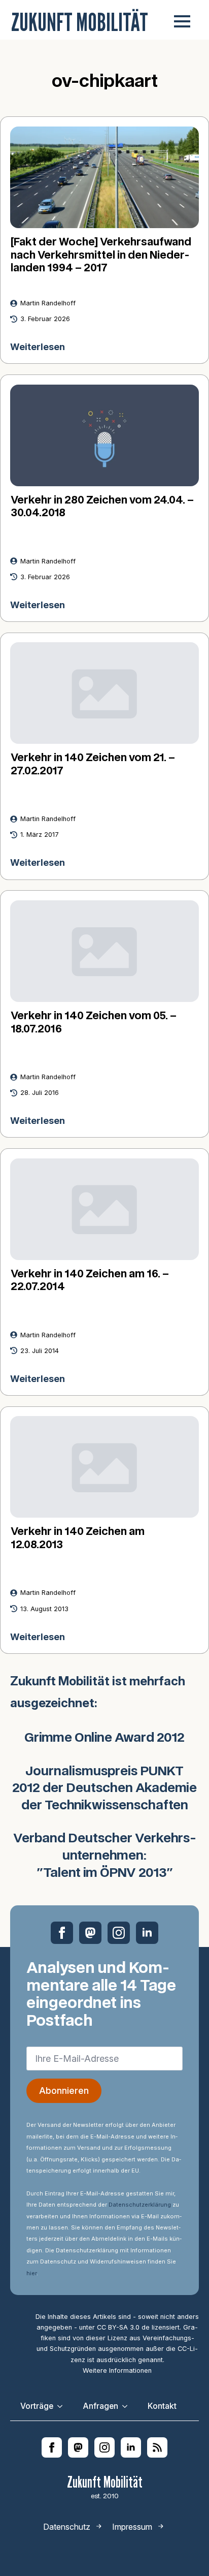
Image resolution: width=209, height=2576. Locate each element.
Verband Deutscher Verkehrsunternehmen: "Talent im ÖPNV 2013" (105, 1856)
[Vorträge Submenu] (63, 2406)
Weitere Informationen (117, 2370)
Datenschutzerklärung (140, 2205)
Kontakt (162, 2406)
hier (31, 2273)
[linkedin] (147, 1933)
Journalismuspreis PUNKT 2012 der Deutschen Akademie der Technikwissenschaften (104, 1789)
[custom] (90, 1933)
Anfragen (100, 2406)
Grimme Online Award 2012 (104, 1738)
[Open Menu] (182, 21)
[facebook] (62, 1933)
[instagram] (119, 1933)
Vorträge (37, 2406)
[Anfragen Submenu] (128, 2406)
